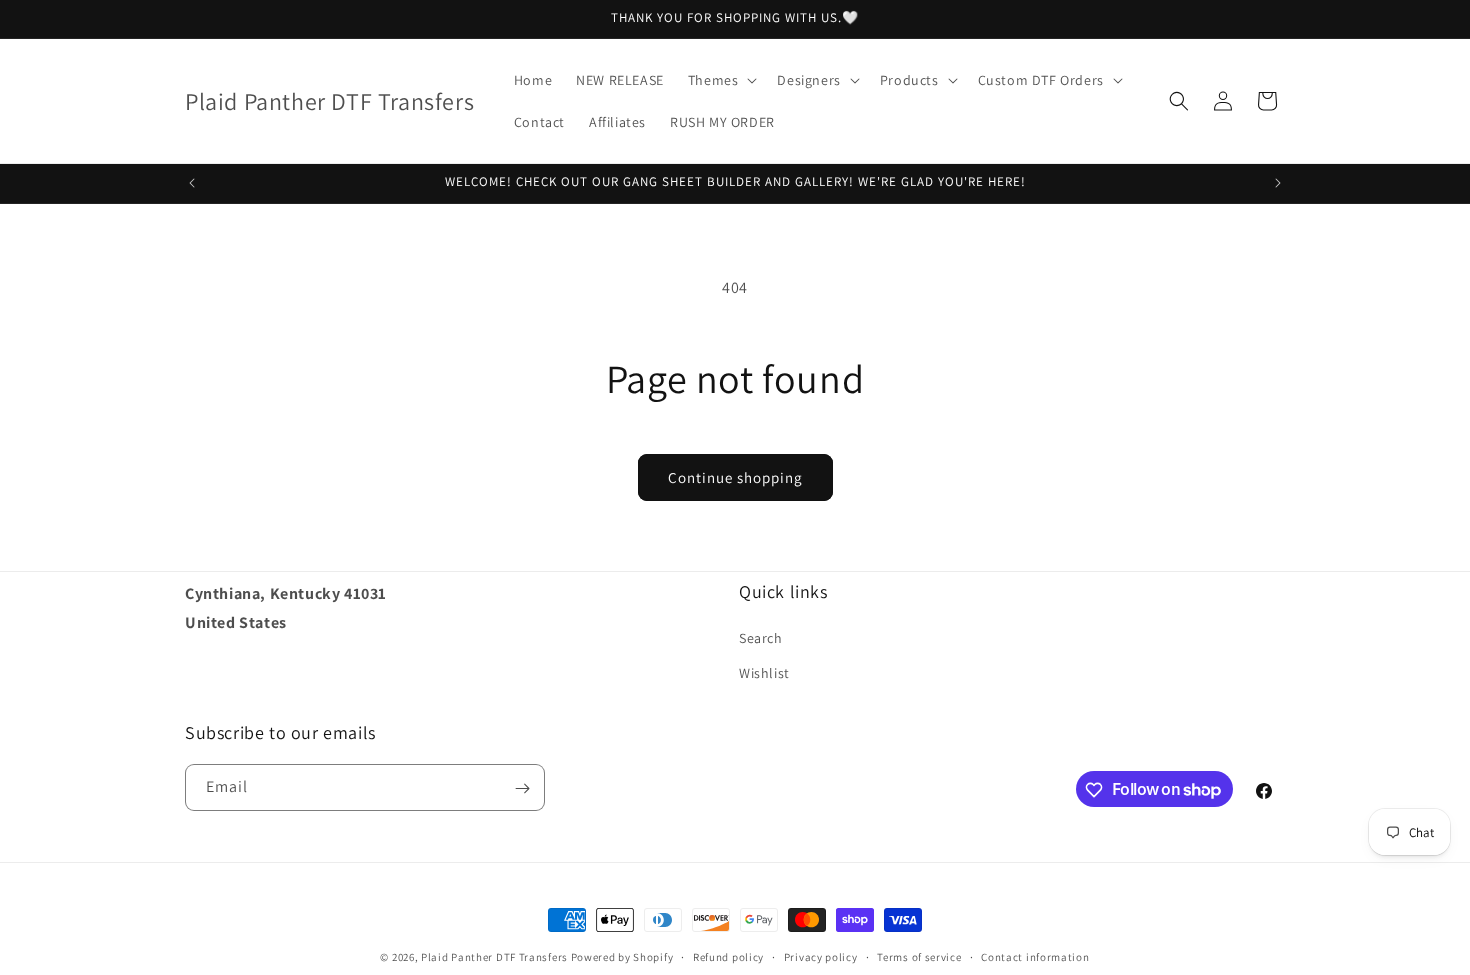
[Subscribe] (522, 788)
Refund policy (728, 956)
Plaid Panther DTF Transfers (494, 957)
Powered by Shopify (622, 957)
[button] (721, 80)
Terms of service (919, 956)
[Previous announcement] (192, 183)
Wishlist (764, 673)
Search (761, 638)
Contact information (1035, 956)
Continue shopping (735, 477)
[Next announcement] (1278, 183)
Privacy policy (821, 956)
